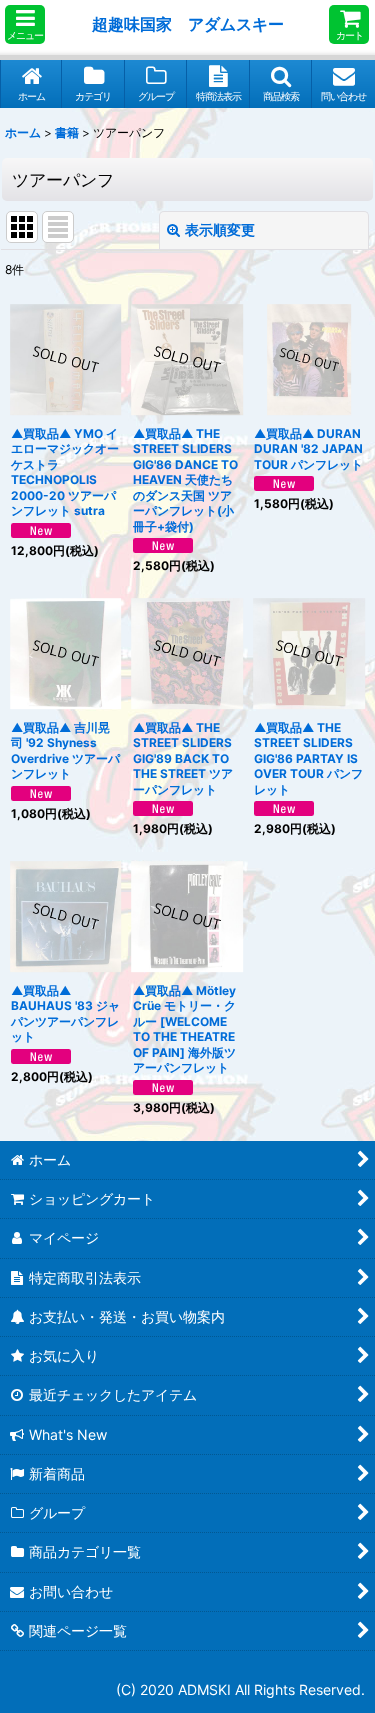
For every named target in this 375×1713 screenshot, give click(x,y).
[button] (25, 24)
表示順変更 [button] (220, 229)
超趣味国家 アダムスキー (188, 24)
